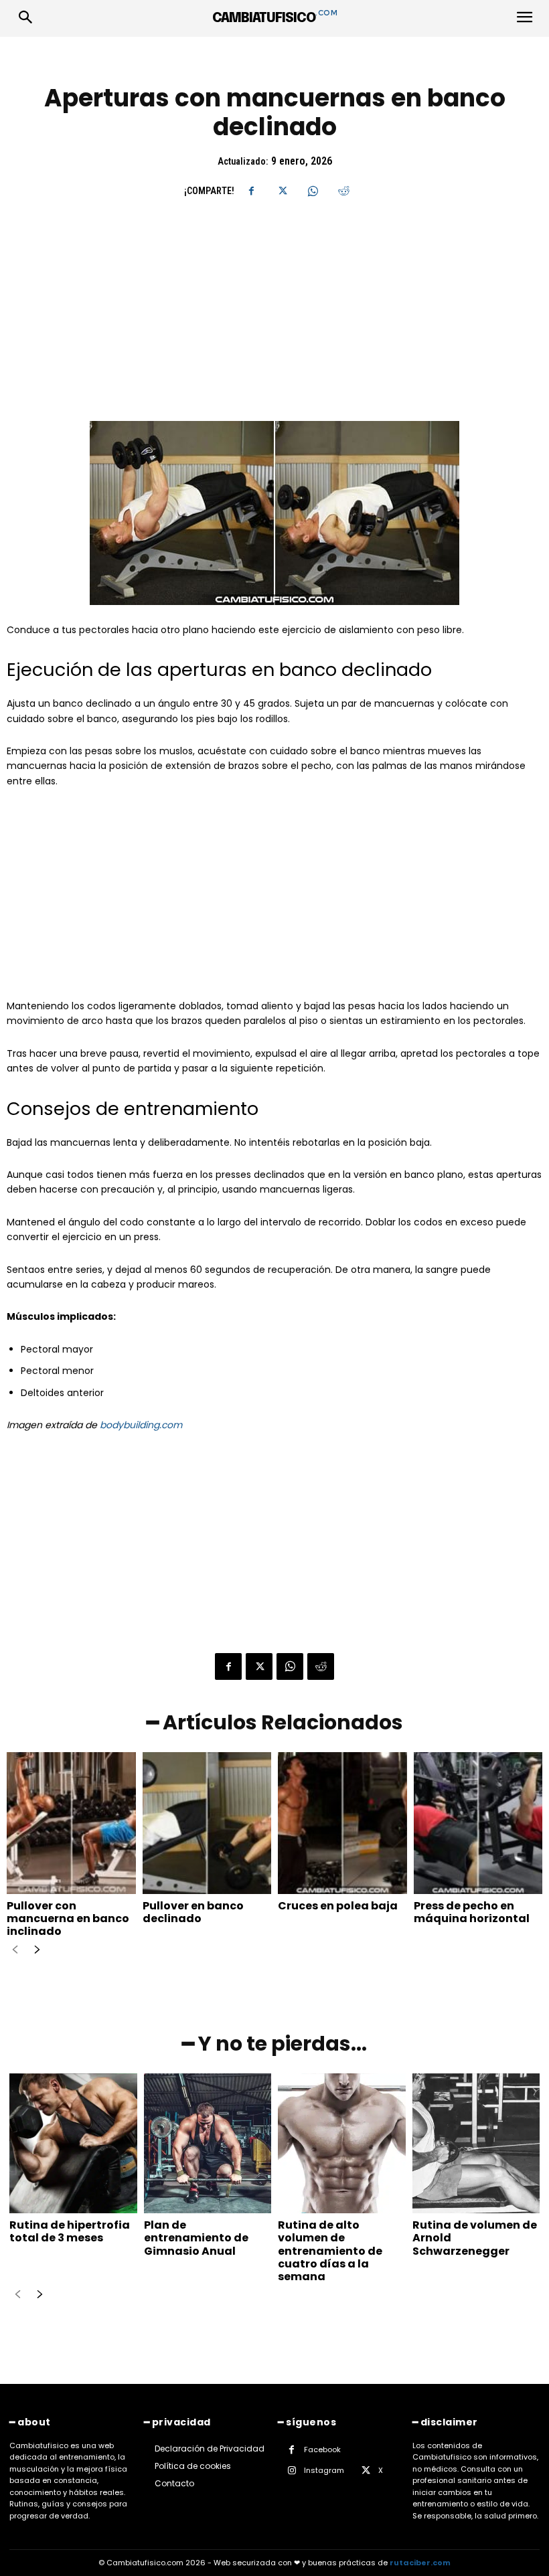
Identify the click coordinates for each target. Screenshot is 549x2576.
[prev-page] (15, 1951)
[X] (282, 191)
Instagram (324, 2470)
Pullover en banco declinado (193, 1912)
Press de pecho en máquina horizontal (472, 1912)
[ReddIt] (343, 191)
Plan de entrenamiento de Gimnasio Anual (196, 2238)
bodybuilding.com (141, 1425)
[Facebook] (251, 191)
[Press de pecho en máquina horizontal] (478, 1823)
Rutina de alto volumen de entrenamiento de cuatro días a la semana (330, 2251)
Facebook (322, 2450)
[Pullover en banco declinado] (207, 1823)
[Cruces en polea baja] (342, 1823)
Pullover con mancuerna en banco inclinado (68, 1918)
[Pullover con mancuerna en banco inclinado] (71, 1823)
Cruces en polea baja (338, 1906)
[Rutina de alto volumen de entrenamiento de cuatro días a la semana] (342, 2144)
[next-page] (36, 1951)
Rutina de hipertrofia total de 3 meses (70, 2231)
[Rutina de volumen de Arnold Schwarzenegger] (476, 2144)
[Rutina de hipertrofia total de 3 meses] (73, 2144)
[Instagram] (292, 2471)
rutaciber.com (420, 2563)
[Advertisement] (274, 322)
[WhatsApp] (313, 191)
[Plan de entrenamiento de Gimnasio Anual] (208, 2144)
